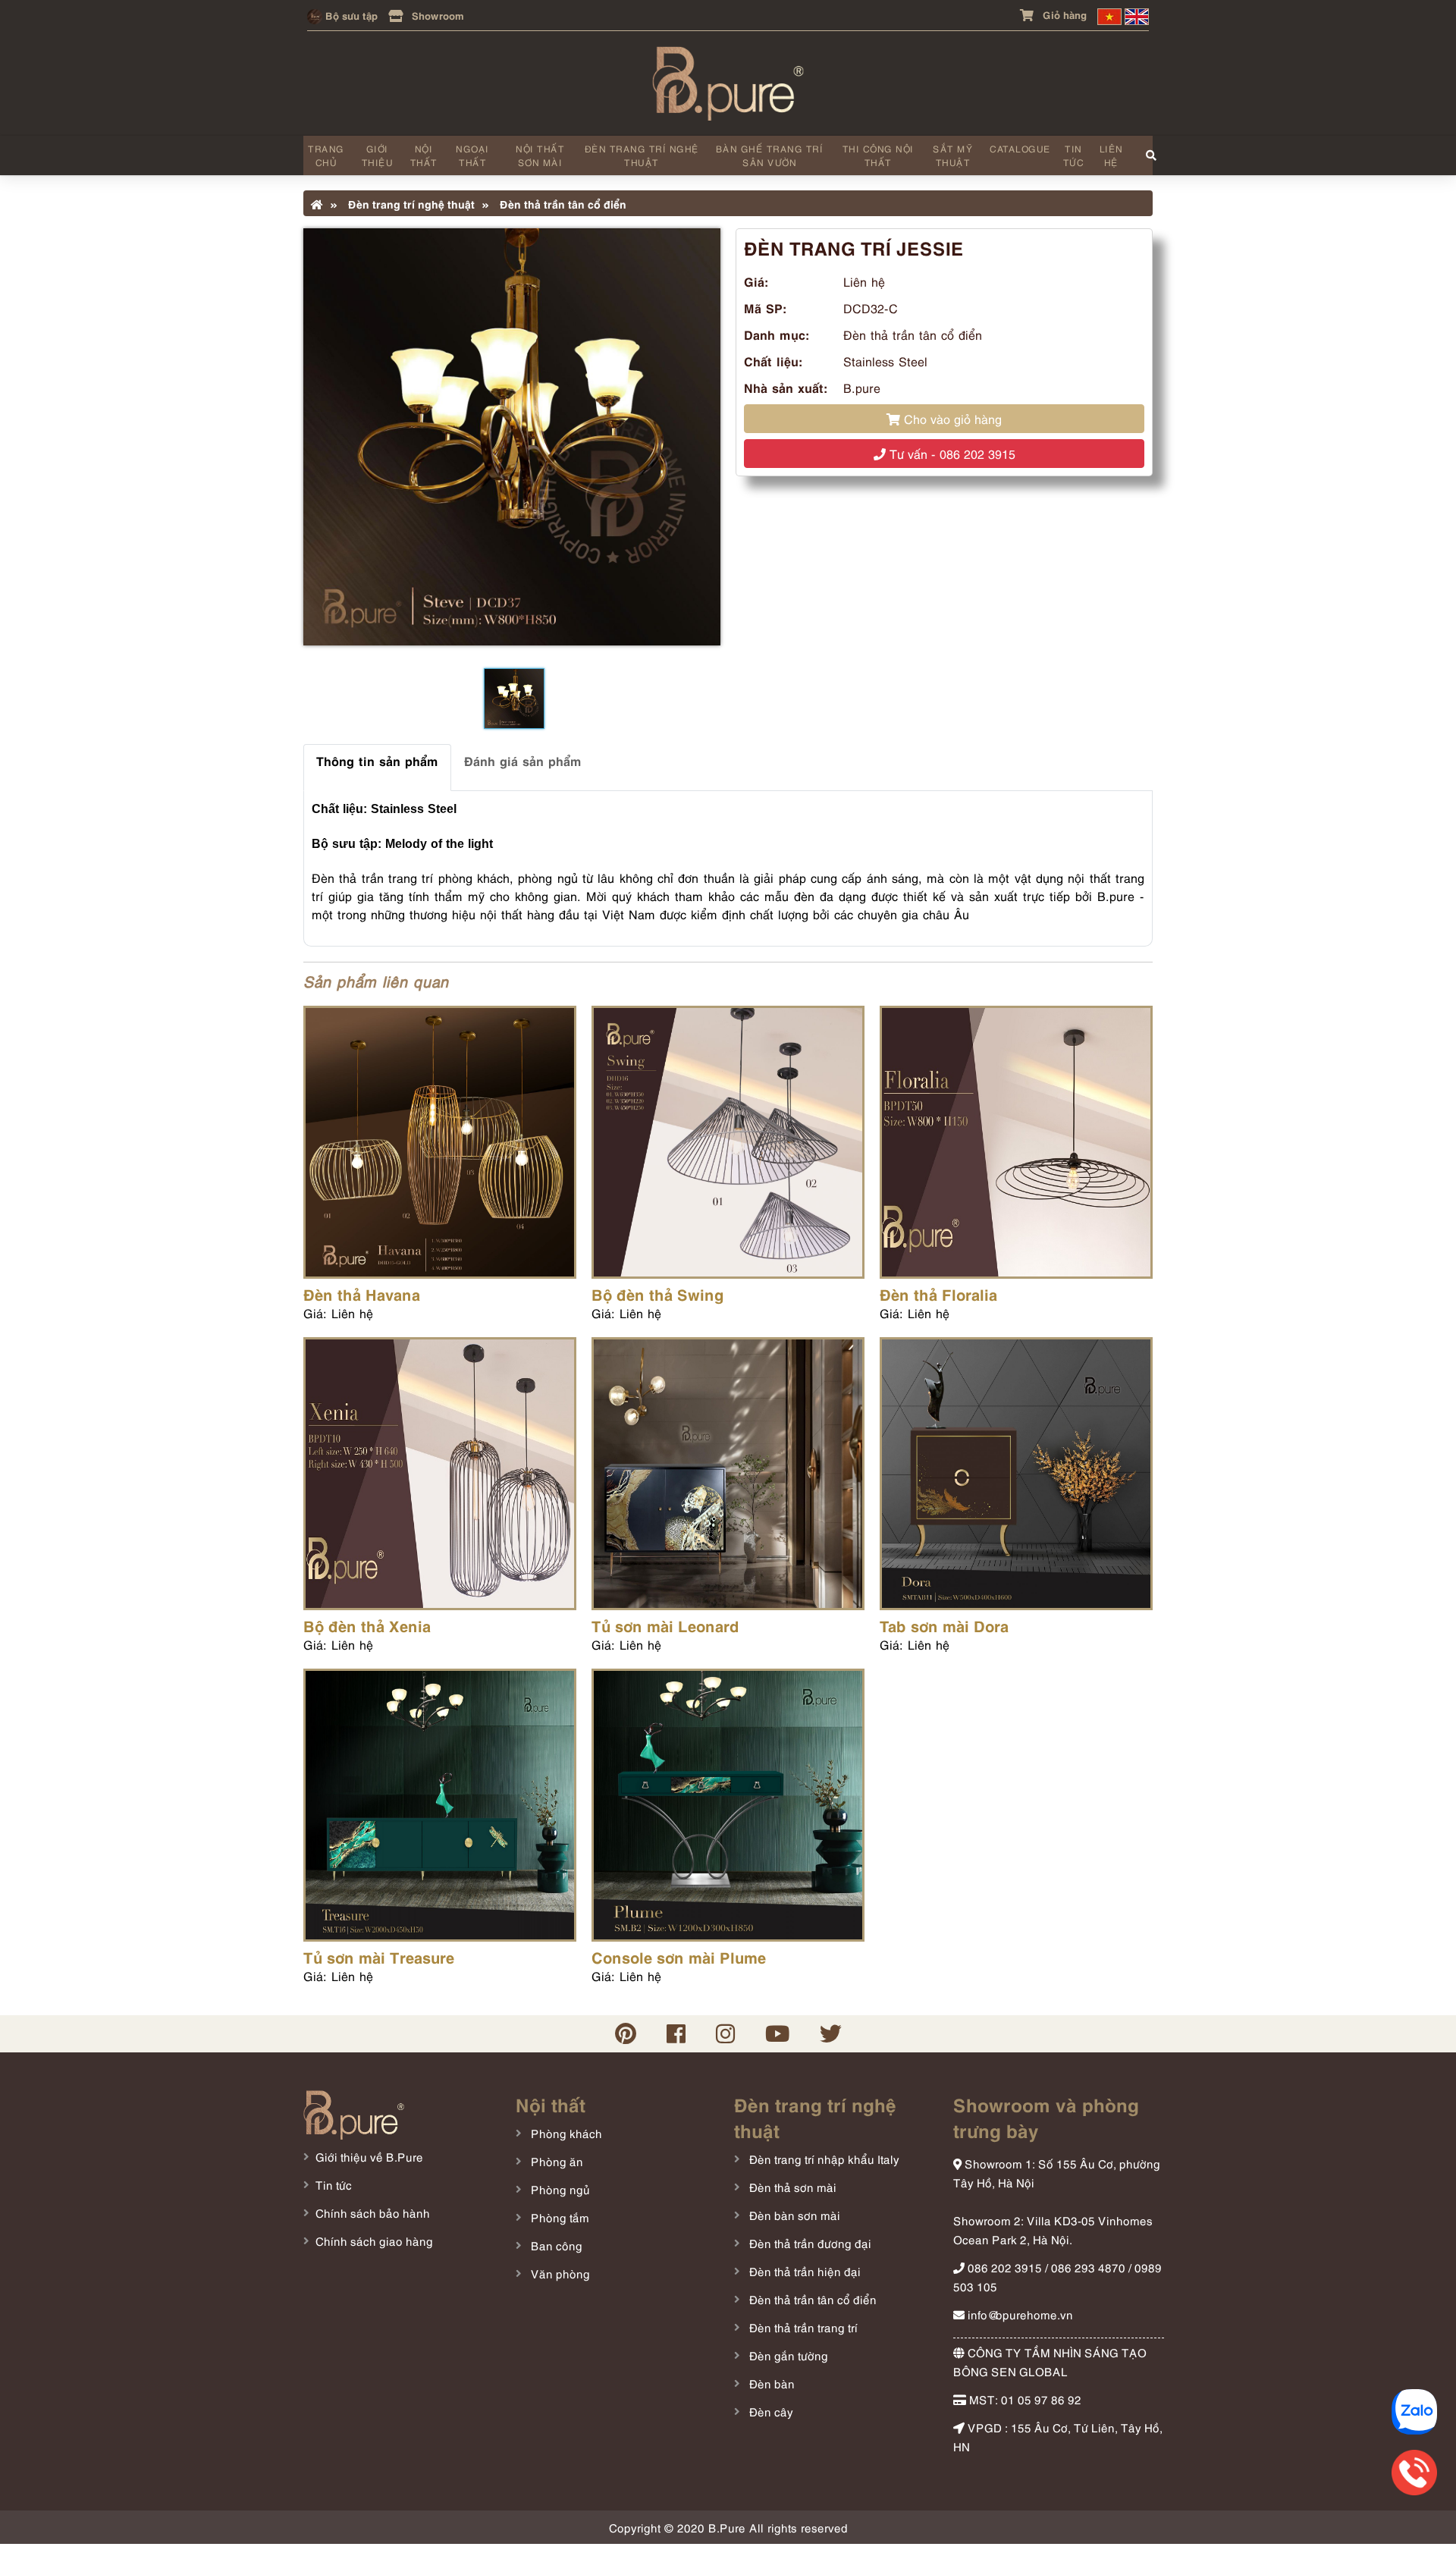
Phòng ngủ (559, 2189)
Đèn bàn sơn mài (793, 2215)
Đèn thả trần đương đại (809, 2243)
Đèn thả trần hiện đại (803, 2271)
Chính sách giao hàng (374, 2240)
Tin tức (1074, 155)
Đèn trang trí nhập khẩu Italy (823, 2159)
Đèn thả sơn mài (791, 2187)
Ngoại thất (472, 155)
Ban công (555, 2245)
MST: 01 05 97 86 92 (1024, 2399)
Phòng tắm (559, 2217)
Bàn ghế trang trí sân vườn (770, 155)
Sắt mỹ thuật (953, 155)
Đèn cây (770, 2411)
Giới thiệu (378, 155)
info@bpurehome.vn (1019, 2314)
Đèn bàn (770, 2383)
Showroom (436, 15)
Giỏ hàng (1063, 14)
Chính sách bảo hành (373, 2212)
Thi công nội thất (878, 155)
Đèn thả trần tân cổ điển (562, 203)
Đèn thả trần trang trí (802, 2327)
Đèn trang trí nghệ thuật (642, 155)
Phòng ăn (555, 2161)
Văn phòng (559, 2273)
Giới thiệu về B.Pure (369, 2156)
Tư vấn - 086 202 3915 (951, 454)
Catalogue (1020, 148)
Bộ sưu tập (350, 15)
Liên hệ (1111, 155)
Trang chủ (326, 155)
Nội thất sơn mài (540, 155)
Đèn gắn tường (787, 2355)
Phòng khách (565, 2133)
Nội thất (424, 155)
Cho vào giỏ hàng (951, 419)
